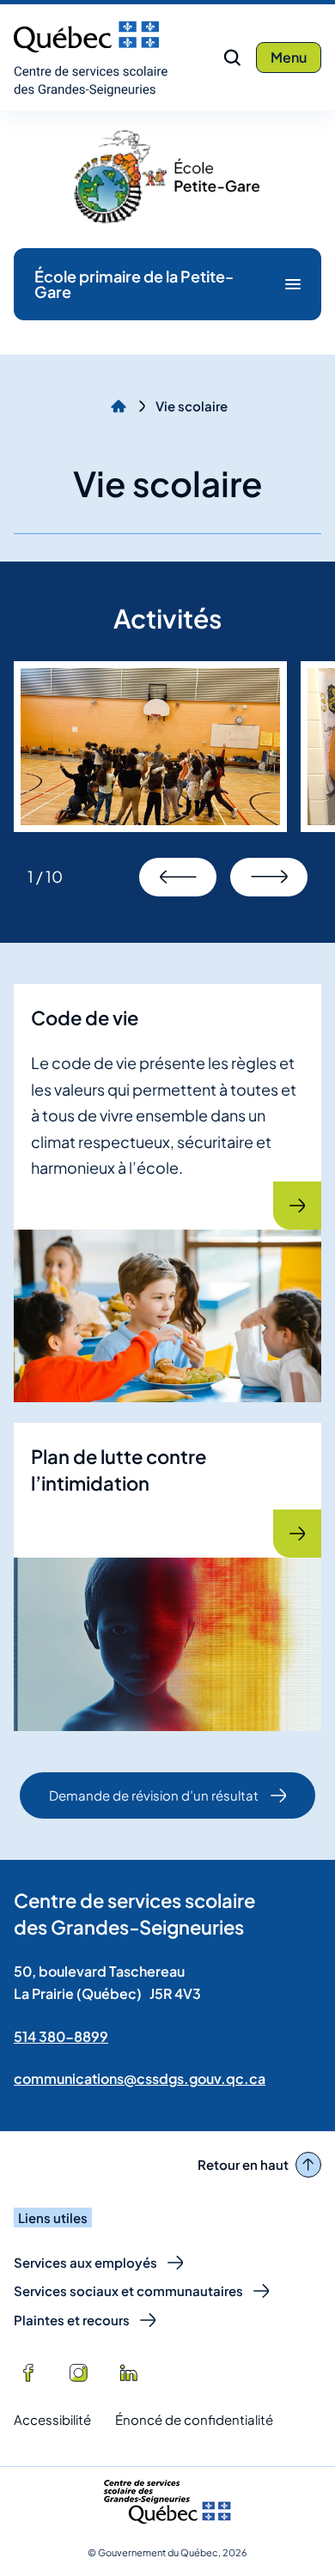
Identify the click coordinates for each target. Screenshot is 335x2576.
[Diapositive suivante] (269, 877)
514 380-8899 (61, 2036)
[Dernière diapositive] (178, 877)
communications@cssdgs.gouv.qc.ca (140, 2078)
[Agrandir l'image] (150, 747)
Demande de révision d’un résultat (153, 1803)
